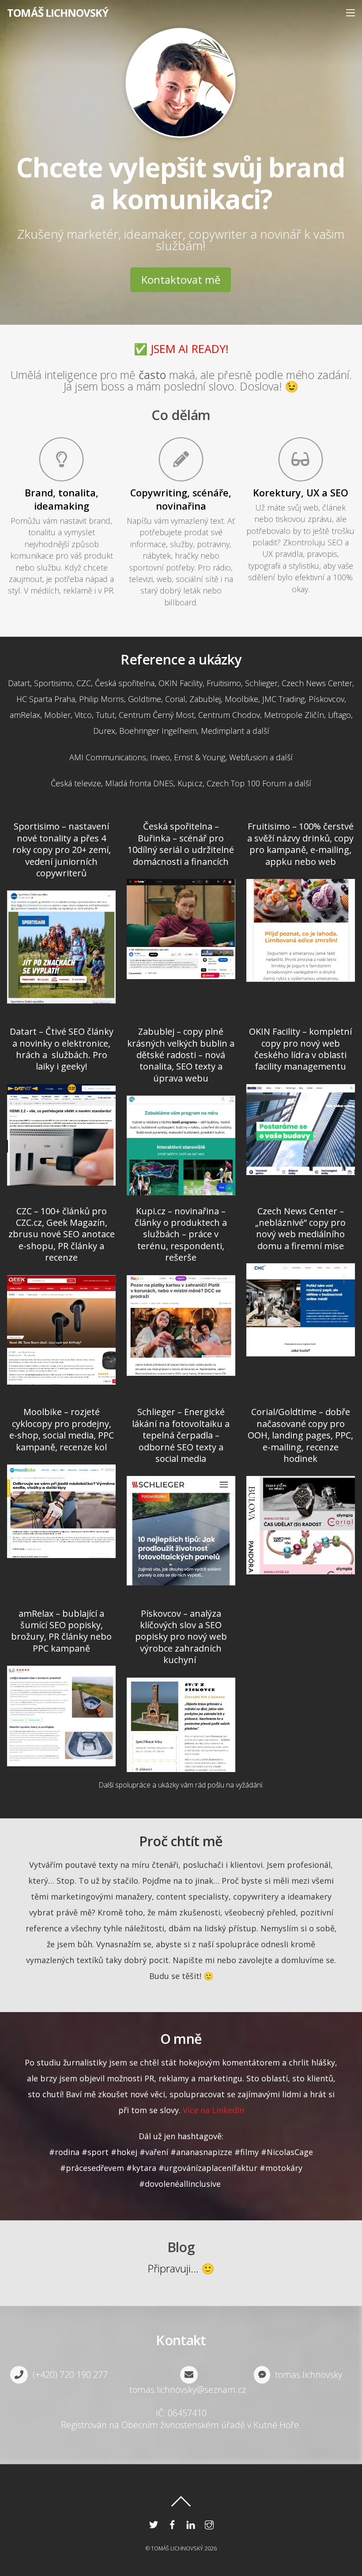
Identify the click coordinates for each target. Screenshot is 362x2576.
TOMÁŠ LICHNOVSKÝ (177, 2548)
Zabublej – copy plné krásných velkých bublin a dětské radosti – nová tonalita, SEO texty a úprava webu (181, 1055)
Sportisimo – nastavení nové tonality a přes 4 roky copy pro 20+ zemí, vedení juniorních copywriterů (62, 850)
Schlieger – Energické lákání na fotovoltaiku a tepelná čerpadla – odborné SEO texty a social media (181, 1435)
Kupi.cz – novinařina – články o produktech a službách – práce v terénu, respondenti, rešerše (181, 1234)
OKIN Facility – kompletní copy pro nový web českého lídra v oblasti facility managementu (300, 1049)
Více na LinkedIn (213, 2110)
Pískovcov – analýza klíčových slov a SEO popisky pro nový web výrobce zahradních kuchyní (181, 1637)
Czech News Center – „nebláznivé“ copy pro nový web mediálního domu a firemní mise (300, 1228)
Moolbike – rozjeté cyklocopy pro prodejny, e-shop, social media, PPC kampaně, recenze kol (62, 1429)
